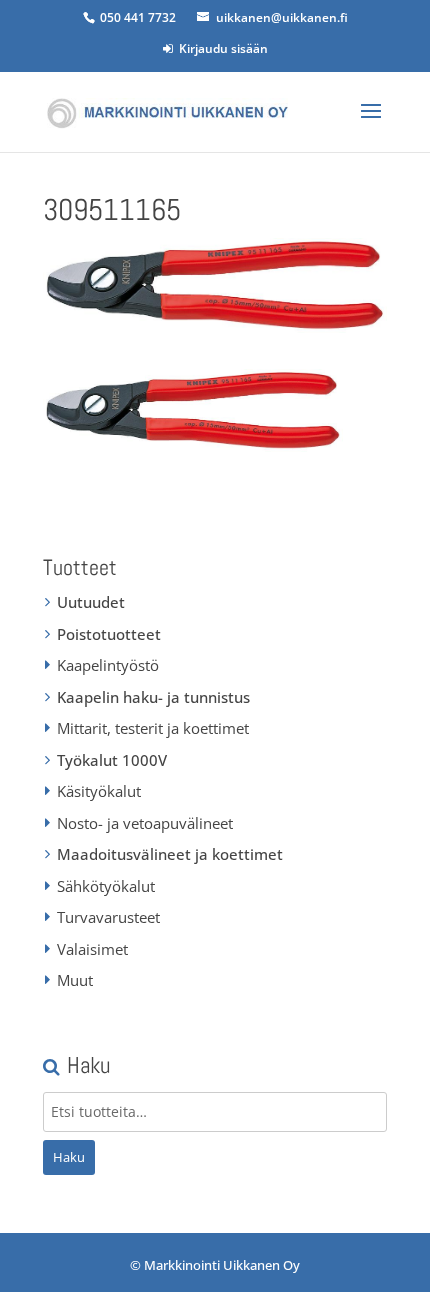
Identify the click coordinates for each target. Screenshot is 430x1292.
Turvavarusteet (108, 917)
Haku (69, 1157)
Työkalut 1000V (112, 760)
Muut (75, 980)
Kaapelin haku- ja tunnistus (153, 697)
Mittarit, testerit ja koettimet (153, 728)
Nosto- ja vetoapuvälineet (145, 823)
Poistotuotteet (109, 634)
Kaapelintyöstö (108, 665)
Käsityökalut (99, 791)
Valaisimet (92, 949)
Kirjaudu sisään (220, 48)
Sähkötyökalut (106, 886)
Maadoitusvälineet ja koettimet (170, 854)
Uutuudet (91, 602)
